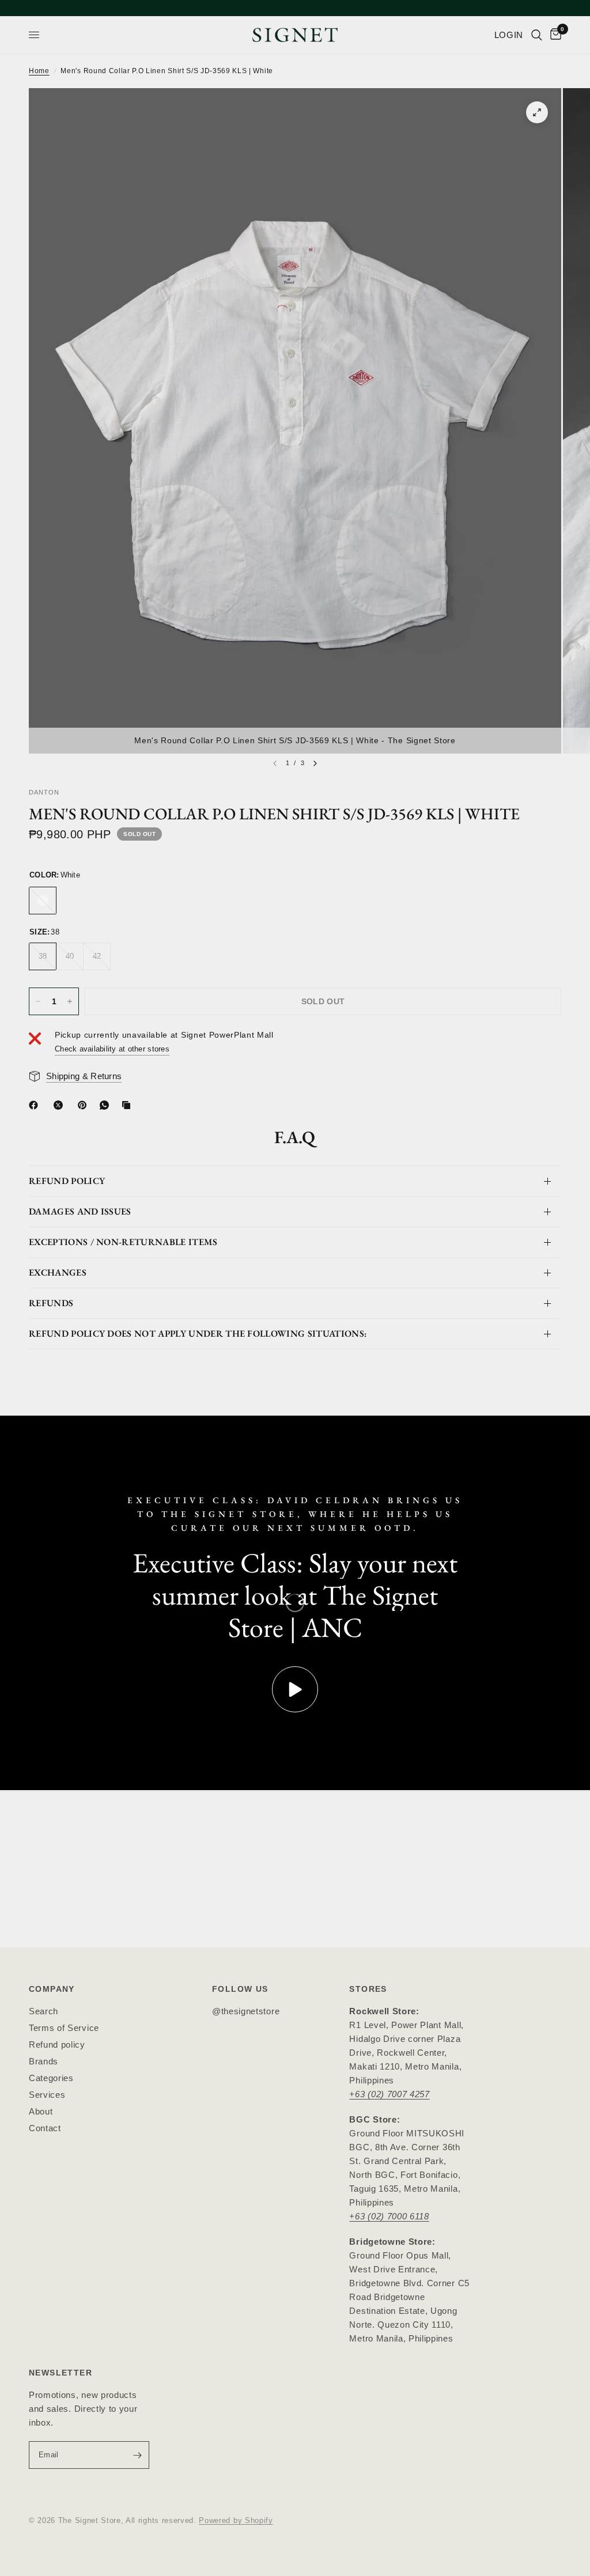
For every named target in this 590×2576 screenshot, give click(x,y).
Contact (45, 2128)
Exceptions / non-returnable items (123, 1242)
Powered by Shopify (236, 2520)
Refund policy (57, 2044)
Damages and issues (80, 1211)
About (41, 2111)
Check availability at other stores (112, 1049)
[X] (60, 1105)
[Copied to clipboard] (128, 1105)
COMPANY (52, 1989)
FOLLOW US (240, 1989)
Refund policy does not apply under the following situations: (198, 1334)
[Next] (315, 763)
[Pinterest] (85, 1105)
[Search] (537, 35)
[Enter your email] (138, 2455)
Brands (44, 2061)
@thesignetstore (246, 2011)
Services (47, 2095)
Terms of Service (64, 2028)
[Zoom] (537, 112)
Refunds (51, 1303)
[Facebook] (36, 1105)
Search (44, 2011)
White (43, 901)
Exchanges (58, 1272)
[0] (554, 35)
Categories (51, 2078)
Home (39, 71)
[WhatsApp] (107, 1105)
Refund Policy (67, 1181)
